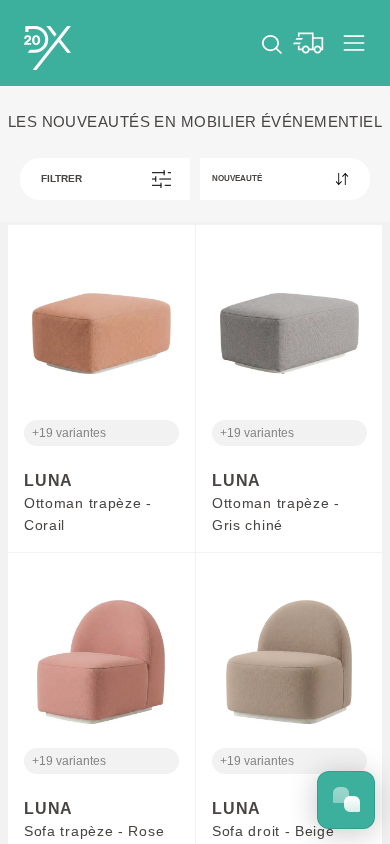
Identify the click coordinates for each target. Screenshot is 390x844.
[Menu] (354, 43)
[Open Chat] (346, 800)
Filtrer (61, 178)
